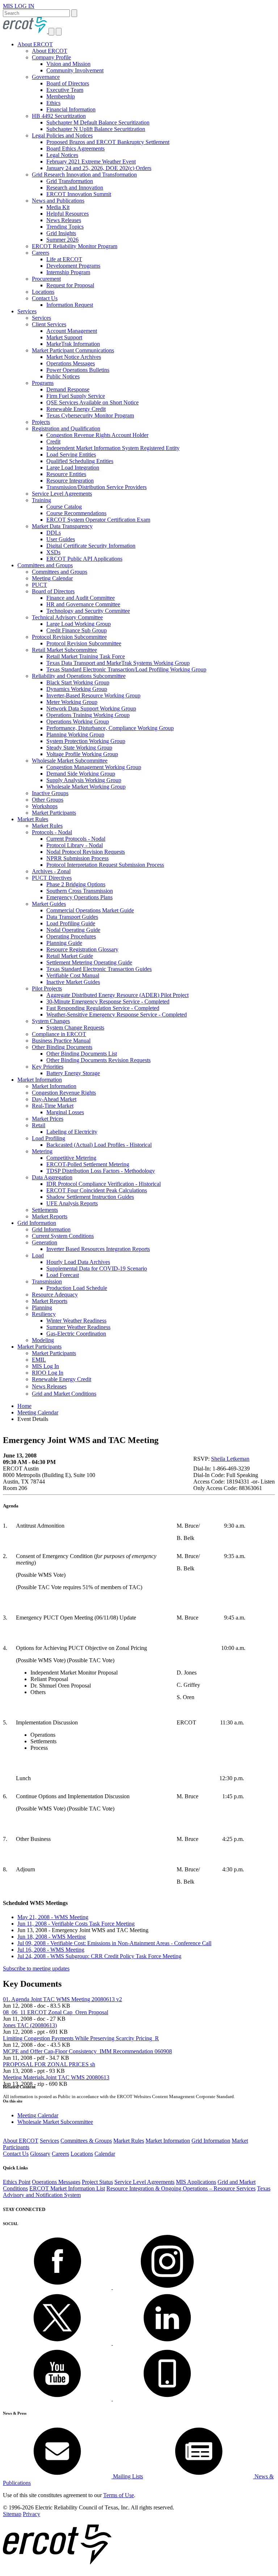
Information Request (70, 305)
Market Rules (33, 819)
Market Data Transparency (62, 526)
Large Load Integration (73, 468)
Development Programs (73, 266)
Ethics (53, 103)
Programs (43, 383)
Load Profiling (49, 1138)
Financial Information (71, 109)
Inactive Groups (50, 793)
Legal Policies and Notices (62, 135)
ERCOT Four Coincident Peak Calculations (97, 1190)
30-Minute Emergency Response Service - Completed (108, 1001)
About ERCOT (35, 44)
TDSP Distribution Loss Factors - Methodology (101, 1171)
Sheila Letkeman (230, 1459)
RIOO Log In (48, 1373)
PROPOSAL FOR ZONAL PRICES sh (49, 2064)
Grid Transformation (70, 181)
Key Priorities (48, 1067)
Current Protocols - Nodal (76, 839)
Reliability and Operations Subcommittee (79, 676)
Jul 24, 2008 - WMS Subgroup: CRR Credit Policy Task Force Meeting (99, 1956)
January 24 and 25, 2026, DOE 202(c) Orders (99, 168)
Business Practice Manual (61, 1041)
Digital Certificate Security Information (91, 546)
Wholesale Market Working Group (86, 787)
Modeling (43, 1340)
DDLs (54, 533)
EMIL (39, 1360)
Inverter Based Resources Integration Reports (98, 1249)
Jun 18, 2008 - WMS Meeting (52, 1937)
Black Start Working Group (78, 682)
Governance (46, 77)
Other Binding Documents (62, 1047)
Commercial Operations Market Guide (90, 910)
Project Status (97, 2182)
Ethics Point (17, 2182)
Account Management (72, 331)
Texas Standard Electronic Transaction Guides (99, 969)
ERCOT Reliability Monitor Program (75, 246)
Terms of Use (119, 2495)
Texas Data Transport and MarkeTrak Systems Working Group (118, 663)
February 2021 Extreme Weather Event (91, 162)
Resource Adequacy (55, 1295)
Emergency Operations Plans (79, 897)
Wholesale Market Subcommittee (70, 761)
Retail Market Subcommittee (64, 650)
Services (27, 311)
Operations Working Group (78, 722)
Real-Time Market (53, 1106)
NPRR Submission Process (77, 858)
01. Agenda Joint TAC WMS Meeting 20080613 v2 (62, 1999)
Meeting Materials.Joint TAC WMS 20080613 (56, 2077)
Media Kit (58, 207)
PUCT (39, 585)
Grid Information (37, 1223)
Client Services (49, 324)
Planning (42, 1308)
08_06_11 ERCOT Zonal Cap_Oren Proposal (56, 2012)
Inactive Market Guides (73, 982)
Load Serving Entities (71, 455)
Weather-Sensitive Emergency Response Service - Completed (117, 1015)
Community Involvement (75, 70)
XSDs (53, 552)
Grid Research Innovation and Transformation (84, 175)
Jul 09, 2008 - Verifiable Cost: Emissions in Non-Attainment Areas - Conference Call (114, 1943)
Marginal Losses (65, 1112)
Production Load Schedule (77, 1288)
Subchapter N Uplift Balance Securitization (96, 129)
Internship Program (68, 272)
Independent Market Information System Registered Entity (113, 448)
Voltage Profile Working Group (82, 754)
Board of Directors (68, 83)
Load (38, 1255)
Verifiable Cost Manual (73, 975)
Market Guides (49, 904)
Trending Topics (65, 227)
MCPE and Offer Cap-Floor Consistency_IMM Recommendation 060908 (87, 2051)
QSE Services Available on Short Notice (92, 402)
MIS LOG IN (19, 6)
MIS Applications (196, 2182)
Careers (41, 253)
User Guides (61, 539)
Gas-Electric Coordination (76, 1334)
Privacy (31, 2514)
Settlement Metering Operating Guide (89, 962)
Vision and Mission (68, 64)
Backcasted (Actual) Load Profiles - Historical (99, 1145)
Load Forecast (63, 1275)
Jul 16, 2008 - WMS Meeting (51, 1950)
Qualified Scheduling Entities (80, 461)
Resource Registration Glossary (82, 949)
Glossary (40, 2154)
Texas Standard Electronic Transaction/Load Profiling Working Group (126, 669)
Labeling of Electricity (72, 1132)
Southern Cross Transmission (80, 891)
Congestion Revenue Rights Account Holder (97, 435)
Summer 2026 (62, 240)
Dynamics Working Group (77, 689)
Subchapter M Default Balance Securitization (98, 122)
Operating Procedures (71, 936)
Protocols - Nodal (52, 832)
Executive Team (65, 90)
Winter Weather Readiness (76, 1321)
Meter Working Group (72, 702)
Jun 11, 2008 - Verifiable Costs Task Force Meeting (76, 1924)
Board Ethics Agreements (75, 148)
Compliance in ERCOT (59, 1034)
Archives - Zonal (51, 871)
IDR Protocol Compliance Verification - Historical (104, 1184)
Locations (43, 292)
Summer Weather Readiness (78, 1327)
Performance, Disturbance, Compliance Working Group (110, 728)
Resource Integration (70, 481)
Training (41, 500)
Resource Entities (66, 474)
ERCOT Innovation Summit (79, 194)
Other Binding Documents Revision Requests (98, 1060)
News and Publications (58, 201)
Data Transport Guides (72, 917)
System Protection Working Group (86, 741)
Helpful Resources (68, 214)
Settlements (45, 1210)
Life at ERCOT (64, 259)
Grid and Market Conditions (64, 1394)
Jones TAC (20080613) (30, 2025)
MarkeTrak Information (73, 344)
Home (24, 1406)
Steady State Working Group (79, 748)
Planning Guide (64, 943)
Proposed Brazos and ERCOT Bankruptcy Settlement (108, 142)
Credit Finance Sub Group (77, 630)
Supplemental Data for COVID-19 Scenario (97, 1268)
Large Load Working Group (79, 624)
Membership (61, 96)
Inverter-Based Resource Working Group (93, 695)
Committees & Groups (86, 2141)
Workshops (45, 806)
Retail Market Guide (70, 956)
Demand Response (68, 389)
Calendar (105, 2154)
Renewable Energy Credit (76, 409)
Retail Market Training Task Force (86, 656)
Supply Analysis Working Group (84, 780)
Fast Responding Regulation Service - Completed (103, 1008)
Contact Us (45, 298)
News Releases (64, 220)
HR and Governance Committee (83, 604)
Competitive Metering (71, 1158)
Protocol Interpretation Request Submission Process (105, 865)
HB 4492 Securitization (59, 116)
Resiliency (44, 1314)
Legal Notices (62, 155)
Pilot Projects (47, 988)
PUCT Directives (52, 878)
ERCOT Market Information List (67, 2188)
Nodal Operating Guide (73, 930)
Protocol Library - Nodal (75, 845)
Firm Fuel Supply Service (76, 396)
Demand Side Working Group (81, 774)
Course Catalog (64, 507)
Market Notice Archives (74, 357)
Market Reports (50, 1216)
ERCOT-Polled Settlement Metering (88, 1164)
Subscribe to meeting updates (36, 1968)
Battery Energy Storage (73, 1073)
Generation (45, 1242)
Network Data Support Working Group (91, 708)
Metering (42, 1151)
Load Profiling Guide (71, 923)
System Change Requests (75, 1028)
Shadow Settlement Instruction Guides (90, 1197)
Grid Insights (61, 233)
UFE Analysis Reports (72, 1203)
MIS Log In (45, 1366)
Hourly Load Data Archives (78, 1262)
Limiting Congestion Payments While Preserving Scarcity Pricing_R (81, 2038)
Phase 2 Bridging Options (76, 884)
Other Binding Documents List (82, 1054)
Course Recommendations (76, 513)
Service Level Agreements (62, 494)
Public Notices (63, 376)
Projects (41, 422)
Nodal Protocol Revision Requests (86, 852)
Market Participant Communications (73, 350)
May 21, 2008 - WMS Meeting (53, 1917)
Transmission (47, 1281)
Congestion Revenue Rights (64, 1093)
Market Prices (48, 1119)
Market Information (40, 1080)
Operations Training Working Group (88, 715)
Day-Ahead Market (54, 1099)
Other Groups (48, 800)
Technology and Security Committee (88, 611)
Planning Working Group (75, 735)
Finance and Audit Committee (81, 598)
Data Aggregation (52, 1177)
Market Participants (54, 813)
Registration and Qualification (66, 428)
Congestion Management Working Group (94, 767)
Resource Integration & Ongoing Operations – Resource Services (181, 2188)
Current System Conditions (63, 1236)
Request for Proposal (70, 285)
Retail (39, 1125)
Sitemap (12, 2514)
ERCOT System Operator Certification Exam (98, 520)
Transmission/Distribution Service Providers (96, 487)
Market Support (64, 337)
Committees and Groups (45, 565)
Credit (53, 442)
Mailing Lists (127, 2476)
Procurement (46, 279)
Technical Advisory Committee (67, 617)
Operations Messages (71, 363)
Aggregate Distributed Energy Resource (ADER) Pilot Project (117, 995)
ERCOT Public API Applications (84, 559)
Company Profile (51, 57)
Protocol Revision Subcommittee (69, 637)
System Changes (51, 1021)
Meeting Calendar (52, 578)
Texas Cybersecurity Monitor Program (90, 415)
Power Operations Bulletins (78, 370)
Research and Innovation (75, 188)
